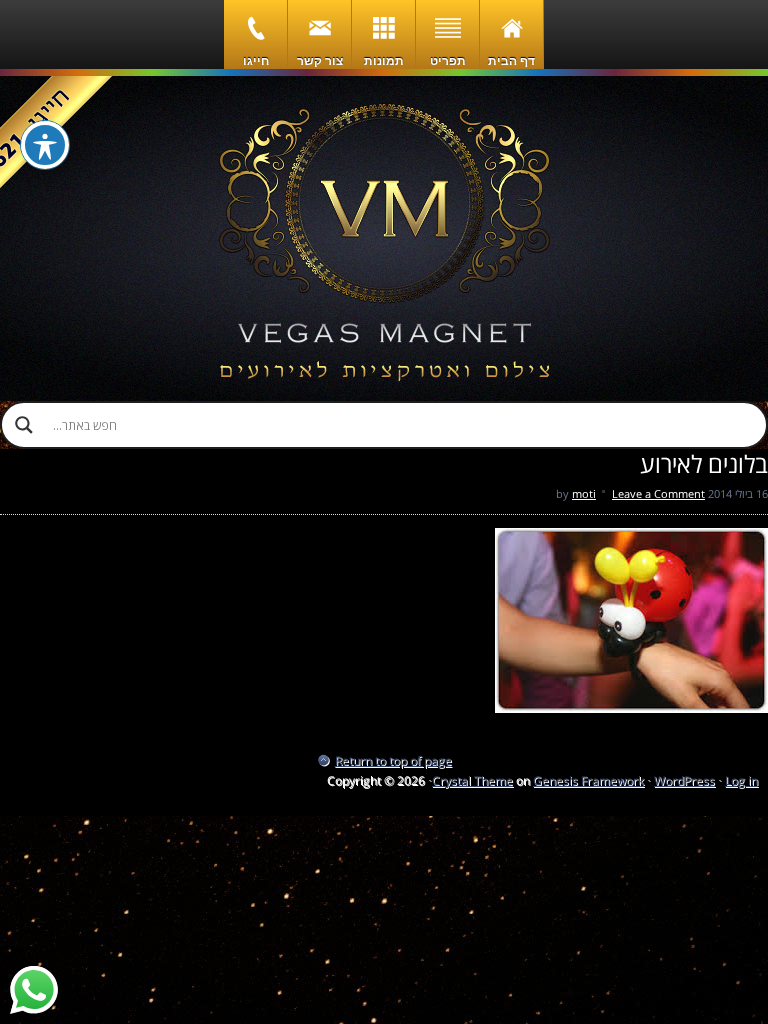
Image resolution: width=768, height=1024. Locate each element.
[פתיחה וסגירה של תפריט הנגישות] (45, 145)
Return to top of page (393, 760)
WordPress (684, 780)
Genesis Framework (588, 780)
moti (584, 493)
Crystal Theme (472, 780)
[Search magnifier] (24, 425)
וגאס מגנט (384, 238)
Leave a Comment (658, 493)
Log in (741, 780)
